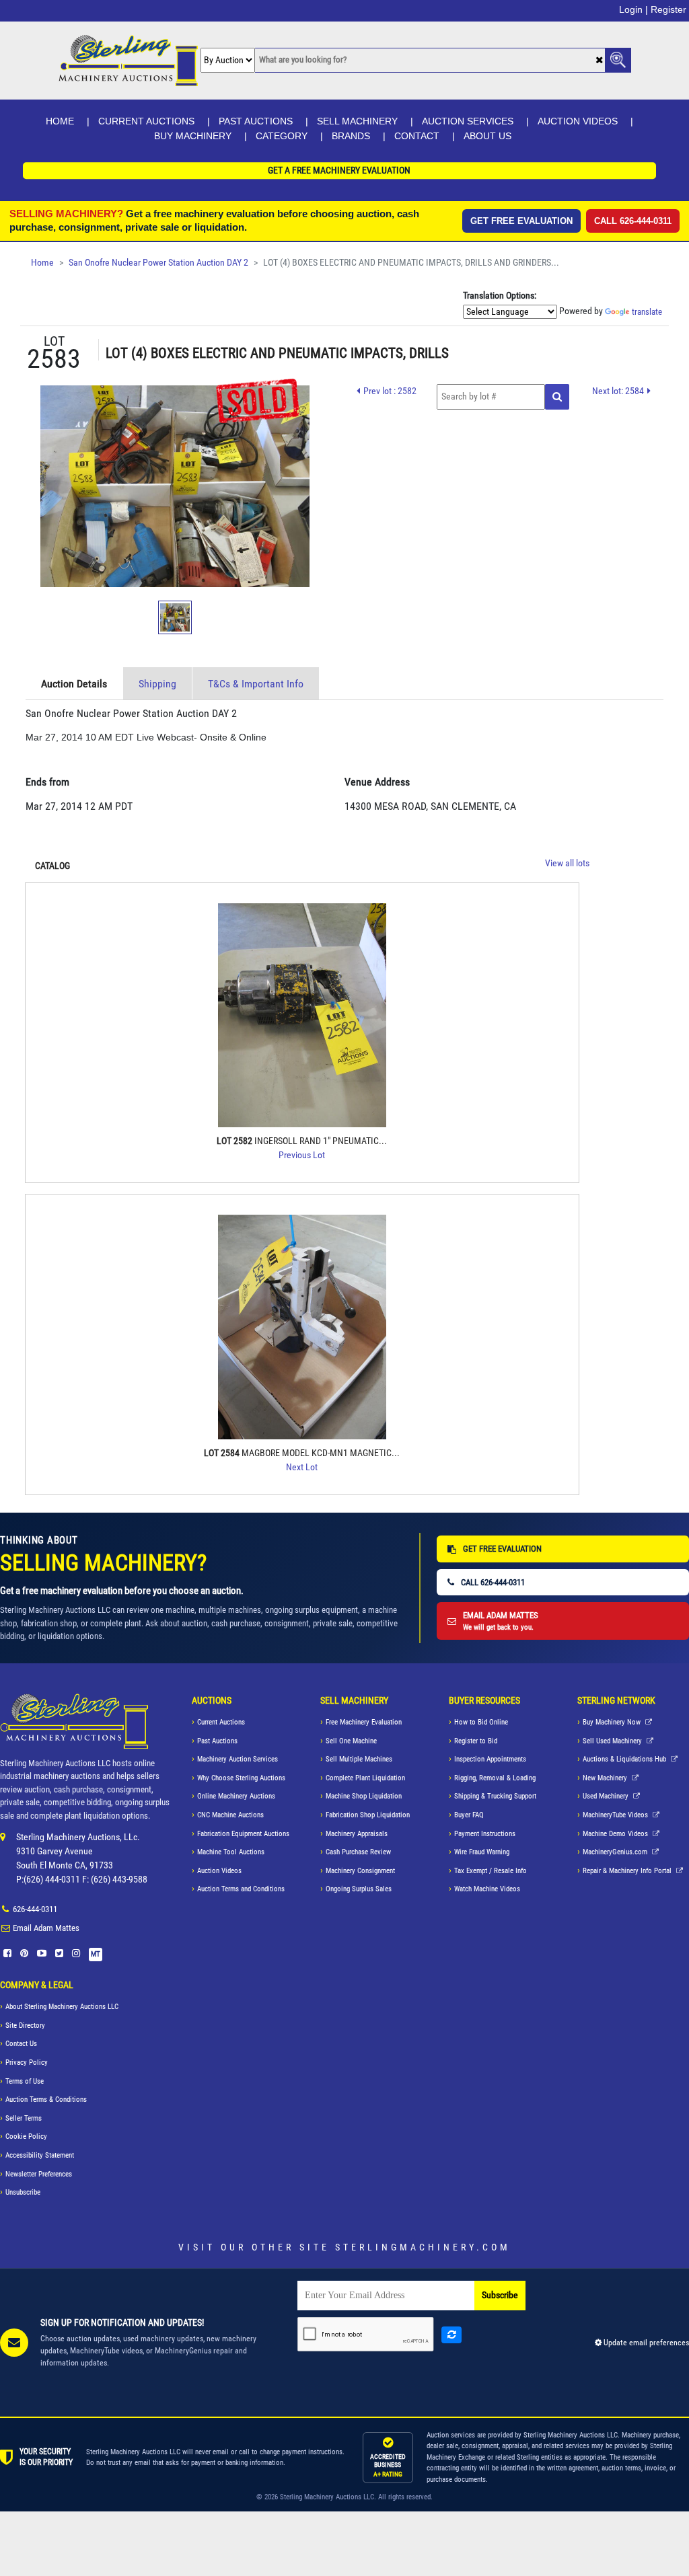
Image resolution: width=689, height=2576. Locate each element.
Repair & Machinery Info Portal (628, 1871)
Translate (647, 312)
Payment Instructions (485, 1834)
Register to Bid (476, 1741)
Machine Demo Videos (616, 1834)
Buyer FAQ (469, 1815)
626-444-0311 (35, 1909)
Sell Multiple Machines (359, 1759)
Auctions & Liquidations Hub (625, 1759)
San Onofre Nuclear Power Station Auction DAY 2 (158, 263)
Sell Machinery (357, 121)
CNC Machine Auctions (230, 1815)
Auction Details (74, 684)
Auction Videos (578, 121)
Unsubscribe (23, 2192)
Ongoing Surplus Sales (359, 1889)
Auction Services (468, 121)
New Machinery (606, 1778)
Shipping (157, 684)
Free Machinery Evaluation (364, 1722)
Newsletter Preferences (39, 2174)
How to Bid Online (481, 1722)
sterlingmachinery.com (423, 2247)
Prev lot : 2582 (390, 391)
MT (96, 1954)
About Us (487, 136)
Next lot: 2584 (618, 391)
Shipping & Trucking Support (495, 1796)
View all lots (567, 863)
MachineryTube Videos (616, 1815)
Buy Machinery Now (613, 1722)
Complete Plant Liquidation (365, 1778)
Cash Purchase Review (358, 1852)
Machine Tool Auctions (231, 1852)
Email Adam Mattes (46, 1928)
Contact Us (21, 2044)
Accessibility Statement (40, 2155)
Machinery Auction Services (238, 1759)
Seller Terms (24, 2118)
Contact (417, 136)
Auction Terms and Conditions (241, 1889)
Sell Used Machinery (613, 1741)
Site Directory (25, 2025)
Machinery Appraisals (357, 1834)
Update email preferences (645, 2343)
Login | (633, 9)
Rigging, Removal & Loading (495, 1778)
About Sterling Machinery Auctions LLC (62, 2007)
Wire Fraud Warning (482, 1852)
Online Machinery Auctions (236, 1796)
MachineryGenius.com (616, 1852)
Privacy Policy (27, 2062)
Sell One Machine (351, 1741)
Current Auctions (146, 121)
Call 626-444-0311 (633, 221)
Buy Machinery (193, 136)
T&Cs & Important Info (256, 684)
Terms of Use (25, 2081)
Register (668, 9)
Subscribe (500, 2295)
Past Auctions (256, 121)
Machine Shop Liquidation (364, 1796)
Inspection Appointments (490, 1759)
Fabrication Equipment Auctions (243, 1834)
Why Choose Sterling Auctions (241, 1778)
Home (60, 121)
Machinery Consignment (360, 1871)
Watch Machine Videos (487, 1889)
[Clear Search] (599, 61)
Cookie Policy (26, 2136)
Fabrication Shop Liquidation (368, 1815)
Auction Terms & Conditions (46, 2099)
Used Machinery (607, 1796)
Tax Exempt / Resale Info (491, 1871)
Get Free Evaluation (521, 221)
